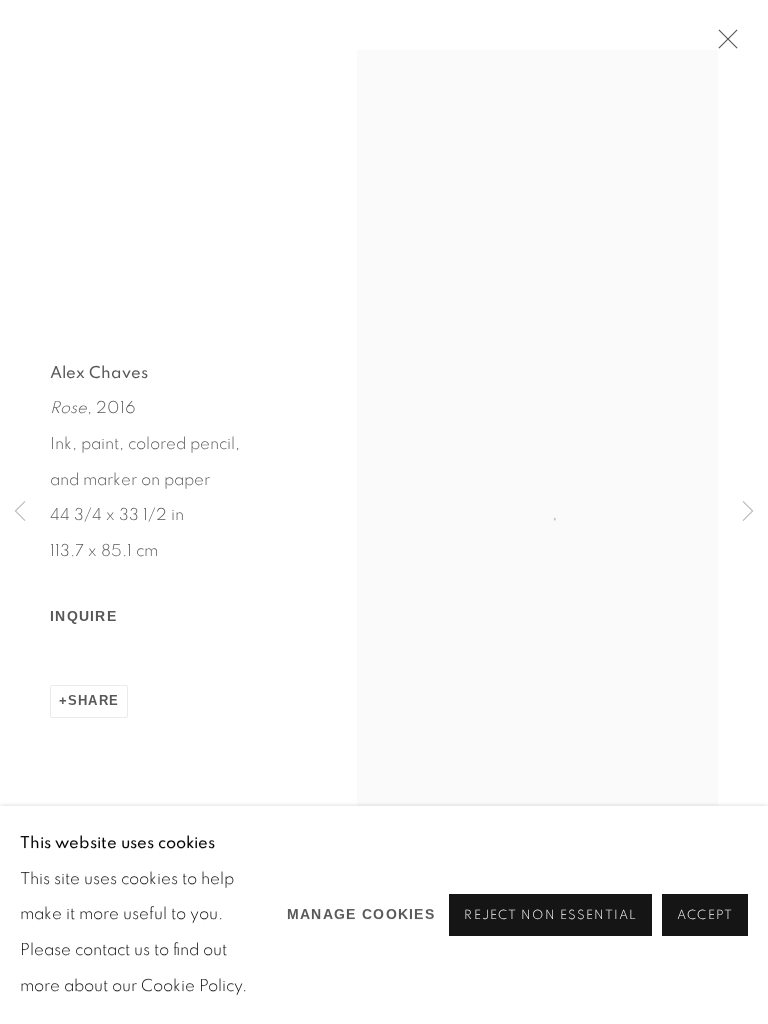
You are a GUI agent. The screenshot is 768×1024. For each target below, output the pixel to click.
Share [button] (93, 701)
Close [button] (723, 45)
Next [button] (748, 512)
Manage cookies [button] (361, 914)
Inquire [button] (83, 616)
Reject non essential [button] (550, 915)
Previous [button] (20, 512)
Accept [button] (705, 915)
